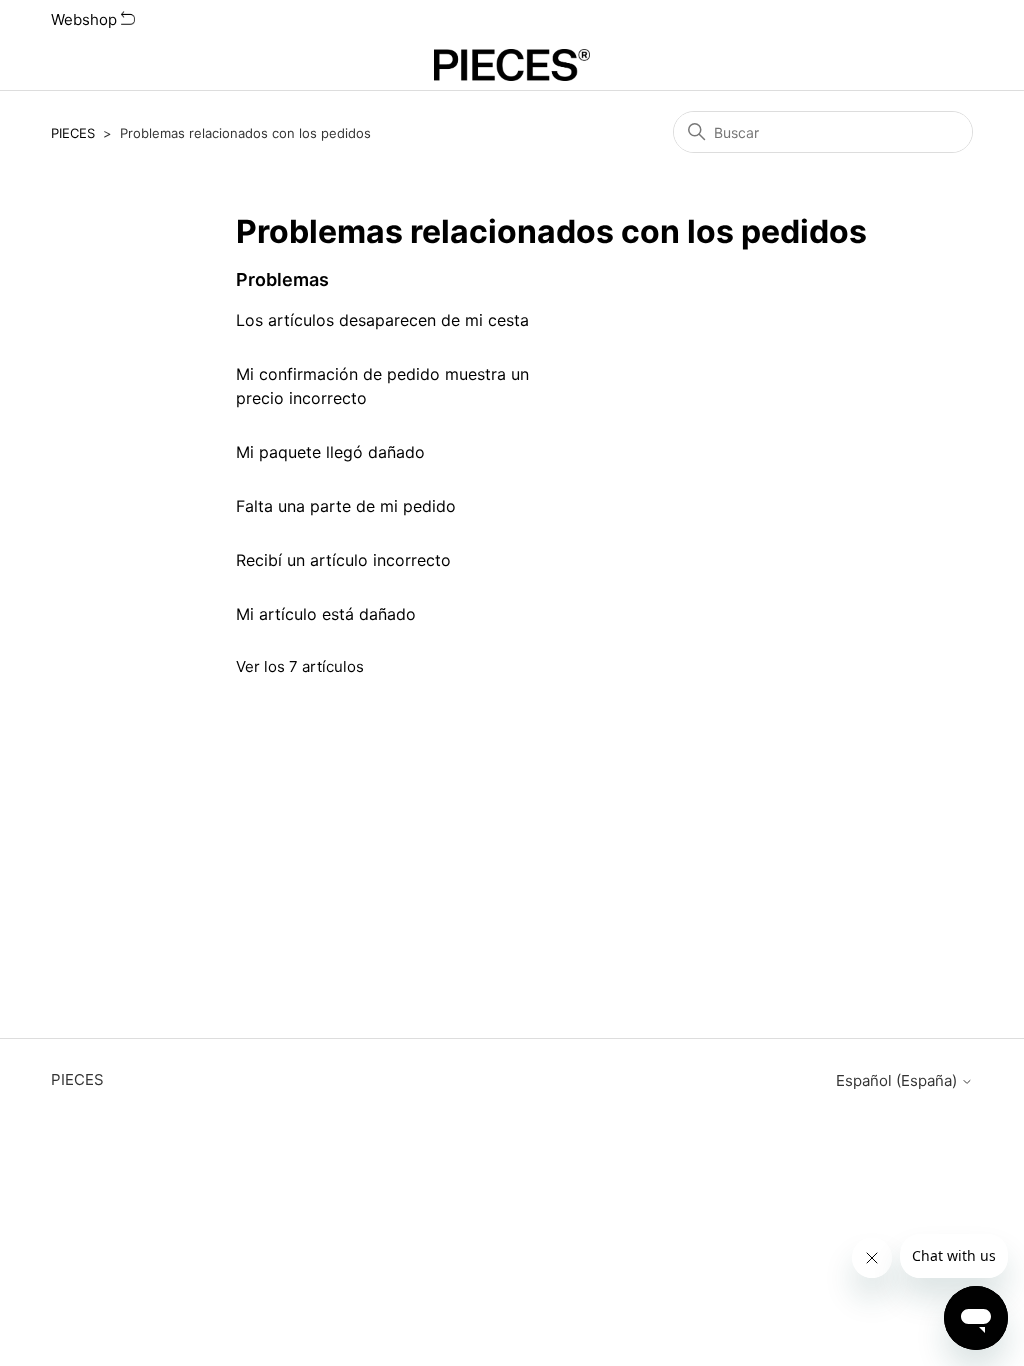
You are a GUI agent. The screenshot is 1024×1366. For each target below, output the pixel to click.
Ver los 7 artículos (300, 666)
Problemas (282, 279)
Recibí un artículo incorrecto (343, 560)
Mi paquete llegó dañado (330, 452)
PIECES (73, 133)
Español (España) (898, 1080)
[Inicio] (512, 65)
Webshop (86, 19)
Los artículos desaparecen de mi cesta (382, 320)
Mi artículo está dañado (326, 614)
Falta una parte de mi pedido (346, 506)
